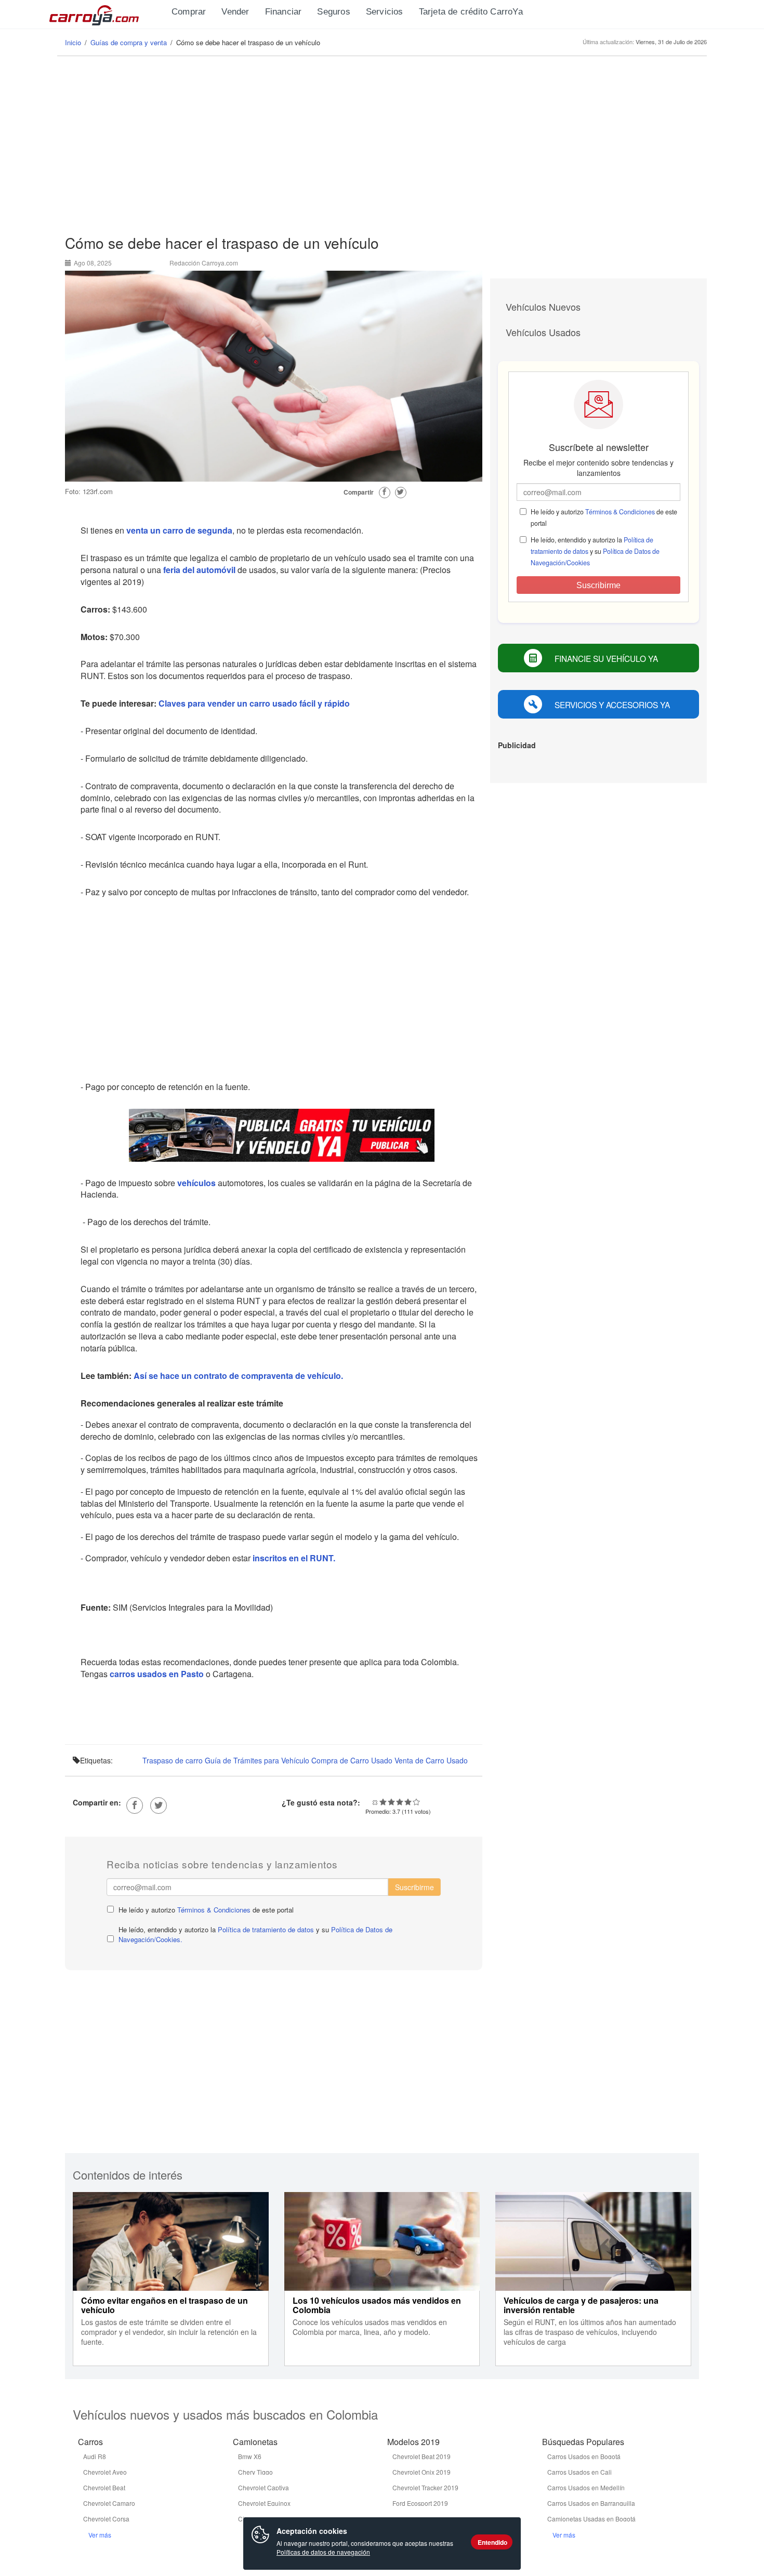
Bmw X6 (250, 2456)
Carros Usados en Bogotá (584, 2456)
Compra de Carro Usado (352, 1760)
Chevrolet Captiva (264, 2487)
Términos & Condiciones (214, 1910)
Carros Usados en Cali (579, 2472)
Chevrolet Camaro (109, 2503)
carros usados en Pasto (157, 1674)
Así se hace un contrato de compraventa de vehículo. (239, 1376)
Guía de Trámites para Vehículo (257, 1760)
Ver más (100, 2535)
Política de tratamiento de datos (266, 1929)
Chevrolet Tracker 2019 (425, 2487)
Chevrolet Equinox (264, 2503)
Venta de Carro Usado (431, 1760)
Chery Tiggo (255, 2472)
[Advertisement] (382, 146)
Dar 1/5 (383, 1802)
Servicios (385, 12)
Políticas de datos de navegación (323, 2552)
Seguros (333, 12)
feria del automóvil (199, 570)
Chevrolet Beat (104, 2487)
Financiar (284, 12)
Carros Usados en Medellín (586, 2487)
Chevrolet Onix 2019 (421, 2472)
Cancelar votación (375, 1802)
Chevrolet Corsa (106, 2519)
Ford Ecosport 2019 (420, 2503)
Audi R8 (95, 2456)
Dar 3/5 (400, 1802)
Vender (235, 12)
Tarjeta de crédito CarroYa (471, 12)
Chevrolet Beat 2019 (421, 2456)
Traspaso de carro (173, 1760)
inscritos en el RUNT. (293, 1558)
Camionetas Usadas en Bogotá (591, 2519)
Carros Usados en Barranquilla (591, 2503)
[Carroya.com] (107, 13)
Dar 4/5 (408, 1802)
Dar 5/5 (416, 1802)
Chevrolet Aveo (105, 2472)
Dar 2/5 (391, 1802)
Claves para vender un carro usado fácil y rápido (254, 703)
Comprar (189, 12)
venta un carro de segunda (179, 530)
